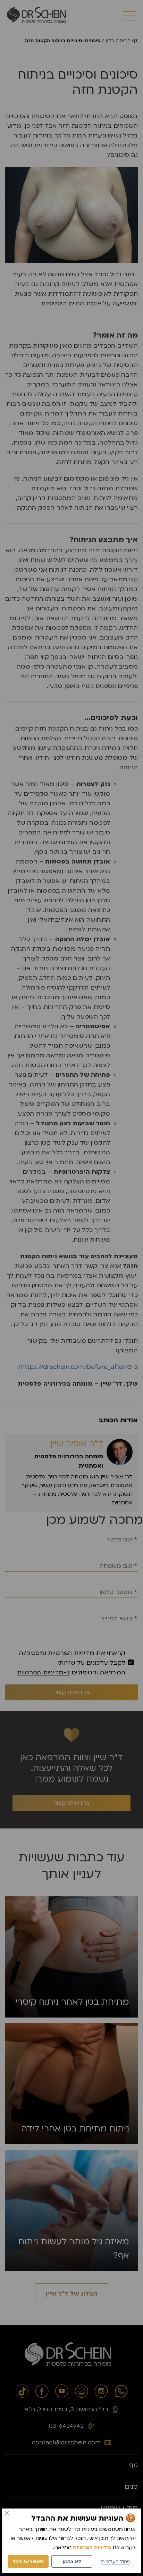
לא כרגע (72, 2562)
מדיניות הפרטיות (92, 2547)
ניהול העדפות (115, 2562)
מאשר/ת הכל (28, 2562)
